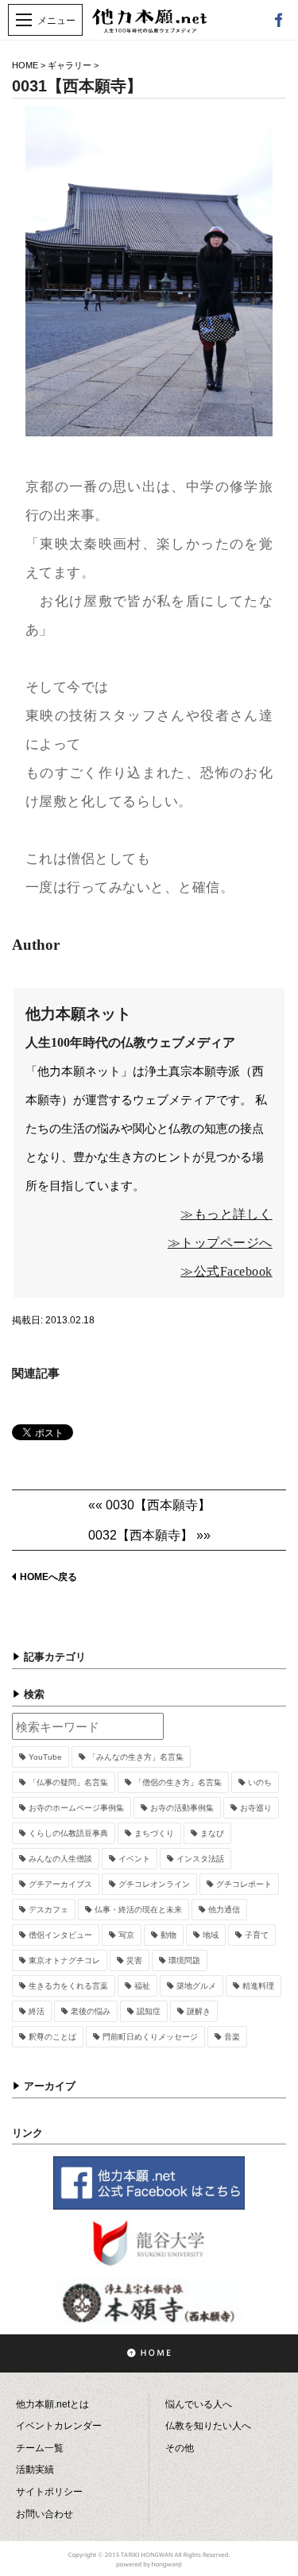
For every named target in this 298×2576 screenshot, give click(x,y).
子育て (257, 1935)
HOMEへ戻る (48, 1577)
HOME (25, 65)
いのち (260, 1782)
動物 (168, 1935)
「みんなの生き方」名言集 (136, 1757)
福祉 (142, 1986)
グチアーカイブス (60, 1884)
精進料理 (258, 1986)
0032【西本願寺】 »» (149, 1535)
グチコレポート (244, 1884)
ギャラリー (70, 65)
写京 (126, 1935)
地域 (211, 1935)
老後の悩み (91, 2011)
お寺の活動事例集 (182, 1808)
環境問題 (184, 1960)
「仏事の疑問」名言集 (68, 1782)
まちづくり (154, 1833)
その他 (180, 2448)
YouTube (45, 1757)
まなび (212, 1833)
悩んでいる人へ (199, 2404)
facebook (278, 20)
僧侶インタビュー (60, 1935)
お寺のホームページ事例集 (76, 1808)
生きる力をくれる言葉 (68, 1986)
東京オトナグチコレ (64, 1960)
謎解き (199, 2011)
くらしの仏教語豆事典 (68, 1833)
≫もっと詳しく (226, 1214)
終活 (37, 2011)
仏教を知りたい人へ (208, 2426)
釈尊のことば (52, 2037)
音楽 (232, 2037)
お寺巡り (256, 1808)
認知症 (149, 2011)
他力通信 (224, 1910)
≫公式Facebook (226, 1271)
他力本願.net (149, 29)
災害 (134, 1960)
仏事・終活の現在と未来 (138, 1910)
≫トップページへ (220, 1243)
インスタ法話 (200, 1859)
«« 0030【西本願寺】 (149, 1505)
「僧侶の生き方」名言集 (178, 1782)
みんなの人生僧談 (60, 1859)
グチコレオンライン (154, 1884)
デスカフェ (48, 1910)
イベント (134, 1859)
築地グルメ (196, 1986)
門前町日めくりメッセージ (150, 2037)
